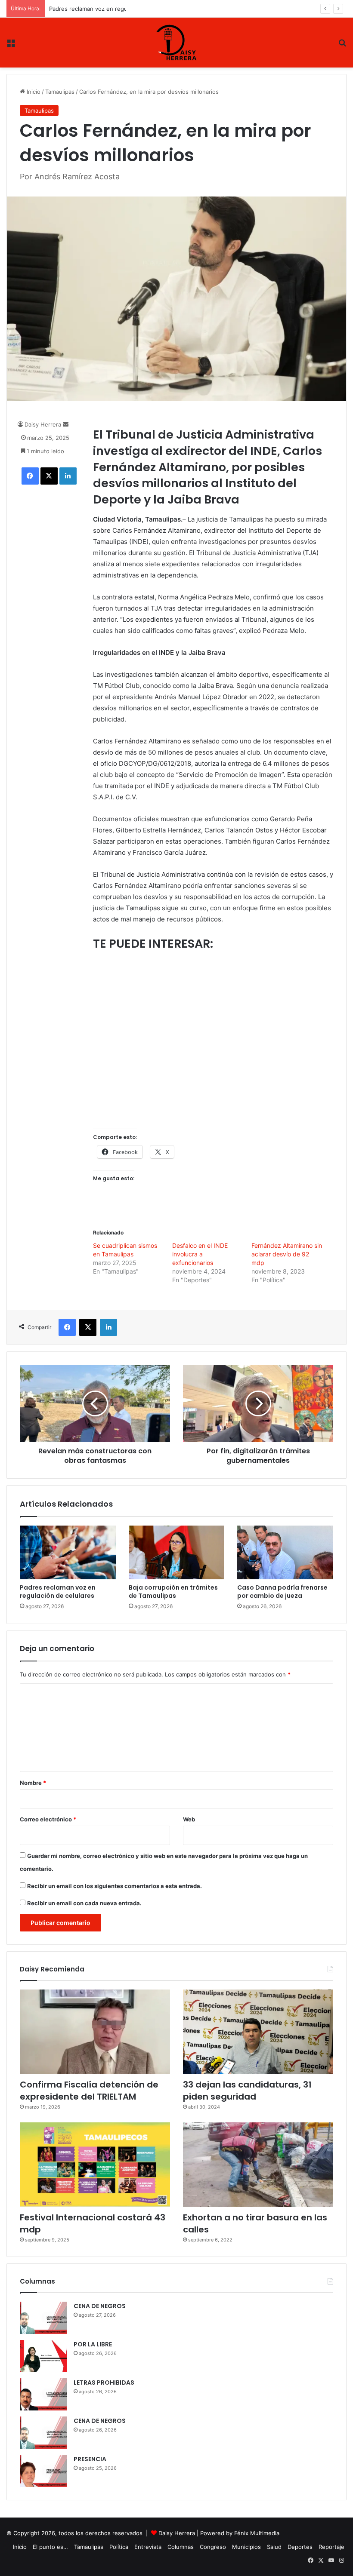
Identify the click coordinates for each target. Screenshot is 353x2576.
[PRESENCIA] (43, 2471)
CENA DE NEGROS (100, 2306)
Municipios (246, 2547)
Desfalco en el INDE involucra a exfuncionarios (200, 1254)
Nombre (33, 1783)
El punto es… (50, 2547)
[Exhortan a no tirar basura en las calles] (258, 2165)
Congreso (213, 2547)
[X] (49, 476)
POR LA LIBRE (93, 2344)
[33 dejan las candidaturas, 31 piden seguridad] (258, 2032)
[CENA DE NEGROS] (43, 2318)
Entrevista (148, 2547)
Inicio (33, 92)
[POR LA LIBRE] (43, 2356)
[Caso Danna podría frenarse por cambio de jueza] (285, 1553)
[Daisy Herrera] (176, 43)
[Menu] (11, 46)
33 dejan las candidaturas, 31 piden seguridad (247, 2091)
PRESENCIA (90, 2459)
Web (189, 1819)
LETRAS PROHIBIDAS (104, 2383)
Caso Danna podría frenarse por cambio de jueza (282, 1592)
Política (119, 2547)
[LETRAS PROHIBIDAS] (43, 2394)
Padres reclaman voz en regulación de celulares (113, 9)
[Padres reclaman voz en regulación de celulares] (68, 1553)
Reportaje (331, 2547)
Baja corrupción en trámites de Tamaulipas (173, 1592)
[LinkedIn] (68, 476)
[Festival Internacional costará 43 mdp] (95, 2165)
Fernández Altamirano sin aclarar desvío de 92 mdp (287, 1254)
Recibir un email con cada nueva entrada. (84, 1903)
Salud (274, 2547)
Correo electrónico (48, 1819)
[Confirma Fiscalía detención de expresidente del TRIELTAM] (95, 2032)
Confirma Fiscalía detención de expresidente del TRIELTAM (89, 2091)
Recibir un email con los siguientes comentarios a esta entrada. (115, 1886)
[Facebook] (30, 476)
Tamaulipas (60, 92)
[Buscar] (342, 46)
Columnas (181, 2547)
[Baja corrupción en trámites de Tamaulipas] (177, 1553)
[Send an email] (66, 424)
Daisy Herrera (43, 424)
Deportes (300, 2547)
